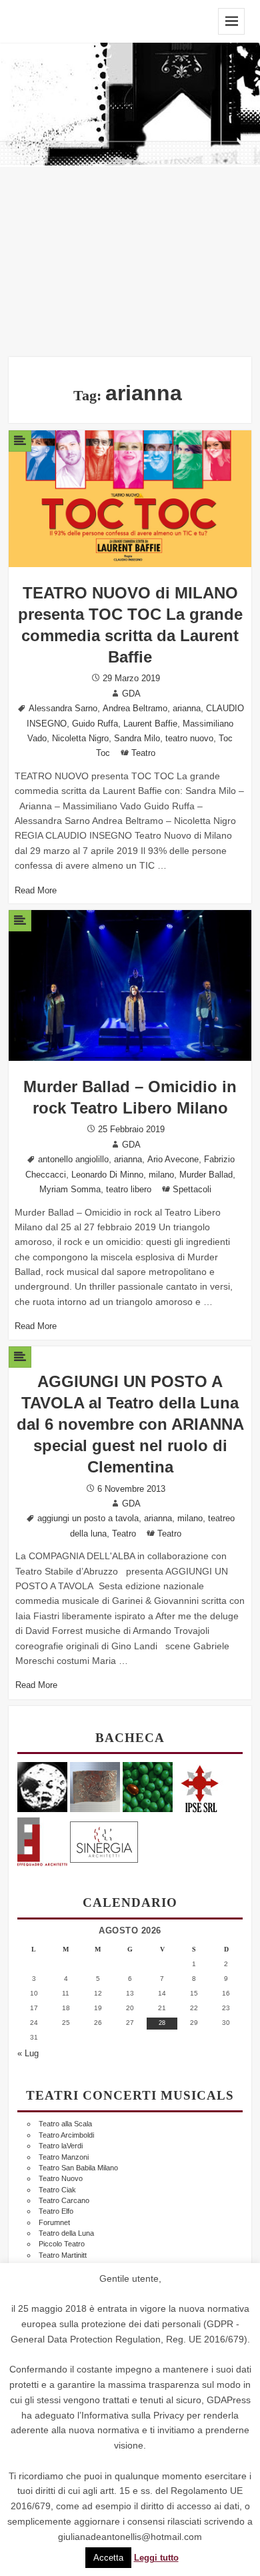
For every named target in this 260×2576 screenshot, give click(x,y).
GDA (131, 694)
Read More (36, 891)
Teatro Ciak (57, 2190)
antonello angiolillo (73, 1160)
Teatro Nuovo (61, 2178)
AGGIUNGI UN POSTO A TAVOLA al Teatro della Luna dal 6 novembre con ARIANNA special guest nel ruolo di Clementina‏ (130, 1424)
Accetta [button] (108, 2558)
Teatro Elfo (56, 2211)
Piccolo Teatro (62, 2244)
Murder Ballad (206, 1175)
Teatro (143, 753)
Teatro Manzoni (64, 2157)
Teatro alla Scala (65, 2124)
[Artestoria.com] (95, 1786)
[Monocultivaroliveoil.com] (148, 1786)
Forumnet (54, 2222)
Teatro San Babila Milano (78, 2168)
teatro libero (129, 1190)
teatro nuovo (189, 739)
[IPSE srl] (200, 1786)
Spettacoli (192, 1190)
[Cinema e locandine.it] (42, 1786)
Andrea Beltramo (135, 709)
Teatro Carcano (64, 2200)
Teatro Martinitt (63, 2255)
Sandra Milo (137, 739)
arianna (187, 709)
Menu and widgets (231, 21)
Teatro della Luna (66, 2233)
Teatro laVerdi (61, 2146)
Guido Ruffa (95, 724)
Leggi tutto (156, 2558)
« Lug (28, 2054)
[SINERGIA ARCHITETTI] (104, 1840)
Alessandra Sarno (63, 709)
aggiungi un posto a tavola (88, 1519)
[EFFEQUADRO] (42, 1840)
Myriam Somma (70, 1190)
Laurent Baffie (150, 724)
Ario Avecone (173, 1160)
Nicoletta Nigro (80, 739)
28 (162, 2023)
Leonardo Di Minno (107, 1175)
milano (161, 1175)
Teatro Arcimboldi (66, 2135)
